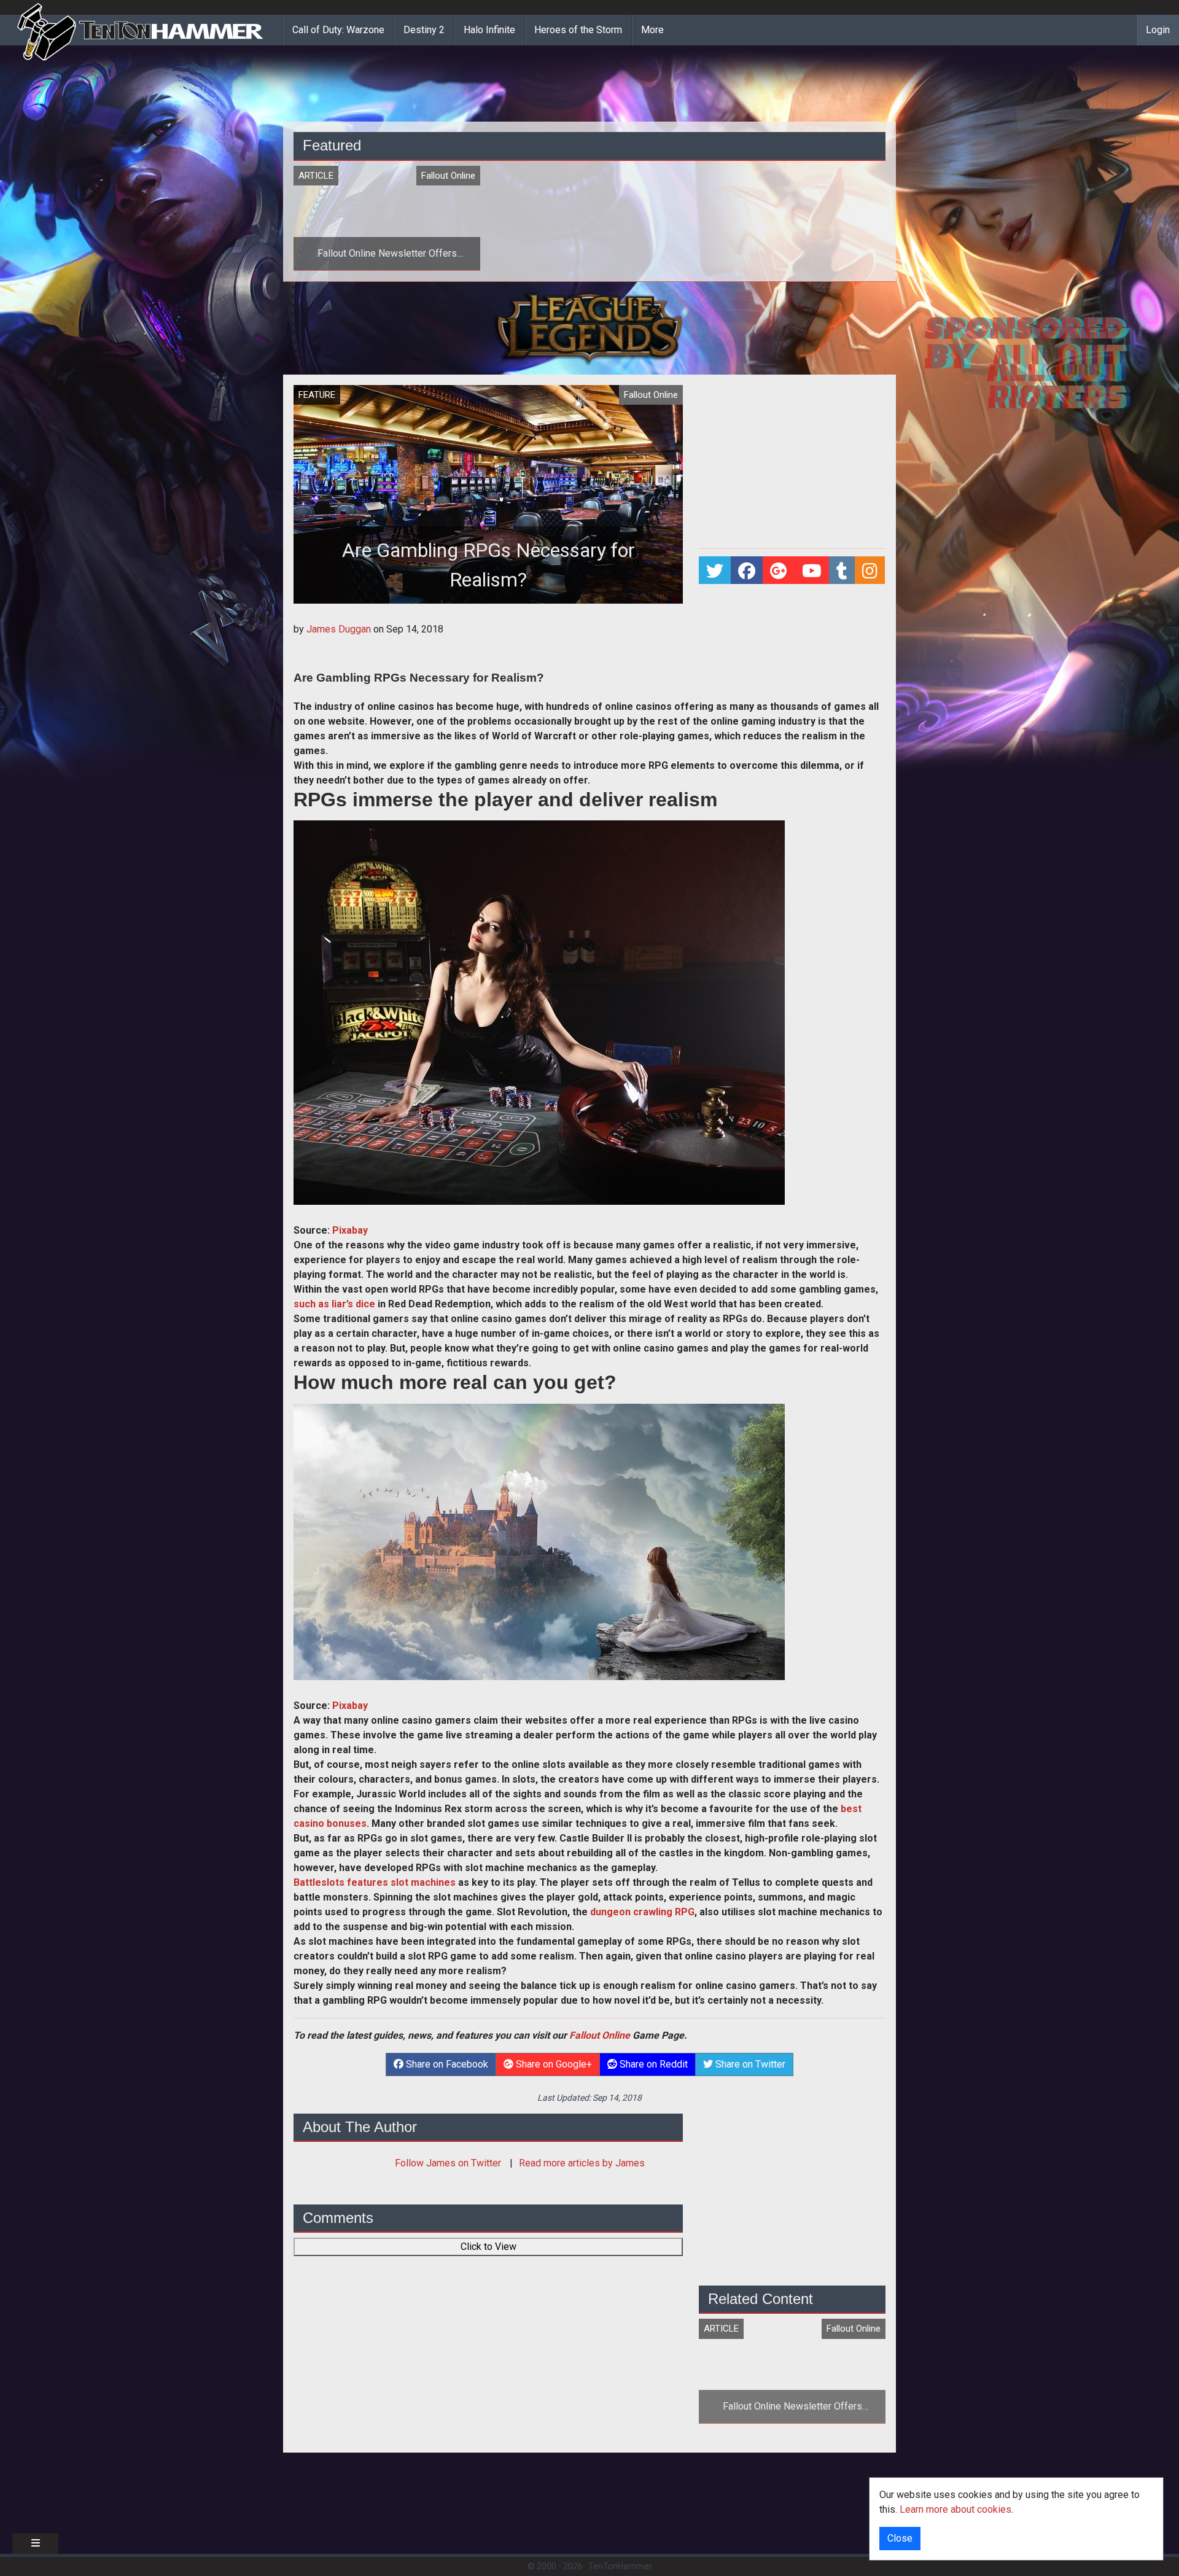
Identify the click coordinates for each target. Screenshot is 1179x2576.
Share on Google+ (553, 2064)
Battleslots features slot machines (375, 1882)
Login (1158, 30)
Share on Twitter (749, 2064)
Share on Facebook (446, 2064)
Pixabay (350, 1230)
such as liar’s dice (334, 1304)
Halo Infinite (489, 30)
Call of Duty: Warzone (338, 30)
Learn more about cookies (955, 2509)
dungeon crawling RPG (642, 1912)
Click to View (488, 2247)
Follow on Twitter (449, 2163)
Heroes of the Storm (578, 30)
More (652, 30)
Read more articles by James (582, 2163)
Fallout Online (600, 2035)
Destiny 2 (424, 30)
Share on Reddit (652, 2064)
